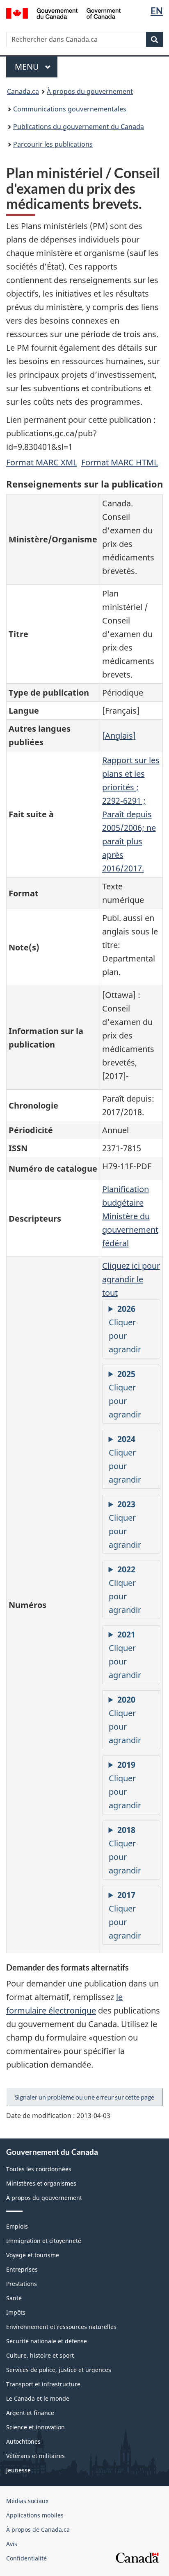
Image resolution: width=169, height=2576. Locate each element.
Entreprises (22, 2269)
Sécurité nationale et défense (47, 2341)
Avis (12, 2544)
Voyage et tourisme (33, 2255)
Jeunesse (18, 2470)
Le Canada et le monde (38, 2398)
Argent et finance (30, 2413)
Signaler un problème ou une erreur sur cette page (84, 2097)
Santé (14, 2298)
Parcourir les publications (53, 144)
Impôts (16, 2312)
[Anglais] (119, 736)
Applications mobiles (35, 2515)
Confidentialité (26, 2558)
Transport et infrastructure (43, 2384)
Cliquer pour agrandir (125, 1329)
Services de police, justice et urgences (59, 2370)
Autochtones (23, 2441)
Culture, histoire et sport (40, 2355)
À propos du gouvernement (90, 91)
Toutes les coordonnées (39, 2169)
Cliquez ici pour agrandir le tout (131, 1279)
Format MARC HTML (120, 462)
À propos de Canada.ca (38, 2530)
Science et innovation (35, 2427)
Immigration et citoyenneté (44, 2241)
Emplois (17, 2226)
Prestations (22, 2284)
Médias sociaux (27, 2501)
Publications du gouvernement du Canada (79, 127)
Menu (36, 67)
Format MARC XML (42, 462)
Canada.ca (23, 91)
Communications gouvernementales (70, 109)
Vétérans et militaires (35, 2456)
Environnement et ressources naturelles (61, 2327)
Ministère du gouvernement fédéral (130, 1230)
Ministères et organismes (41, 2183)
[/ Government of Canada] (63, 13)
